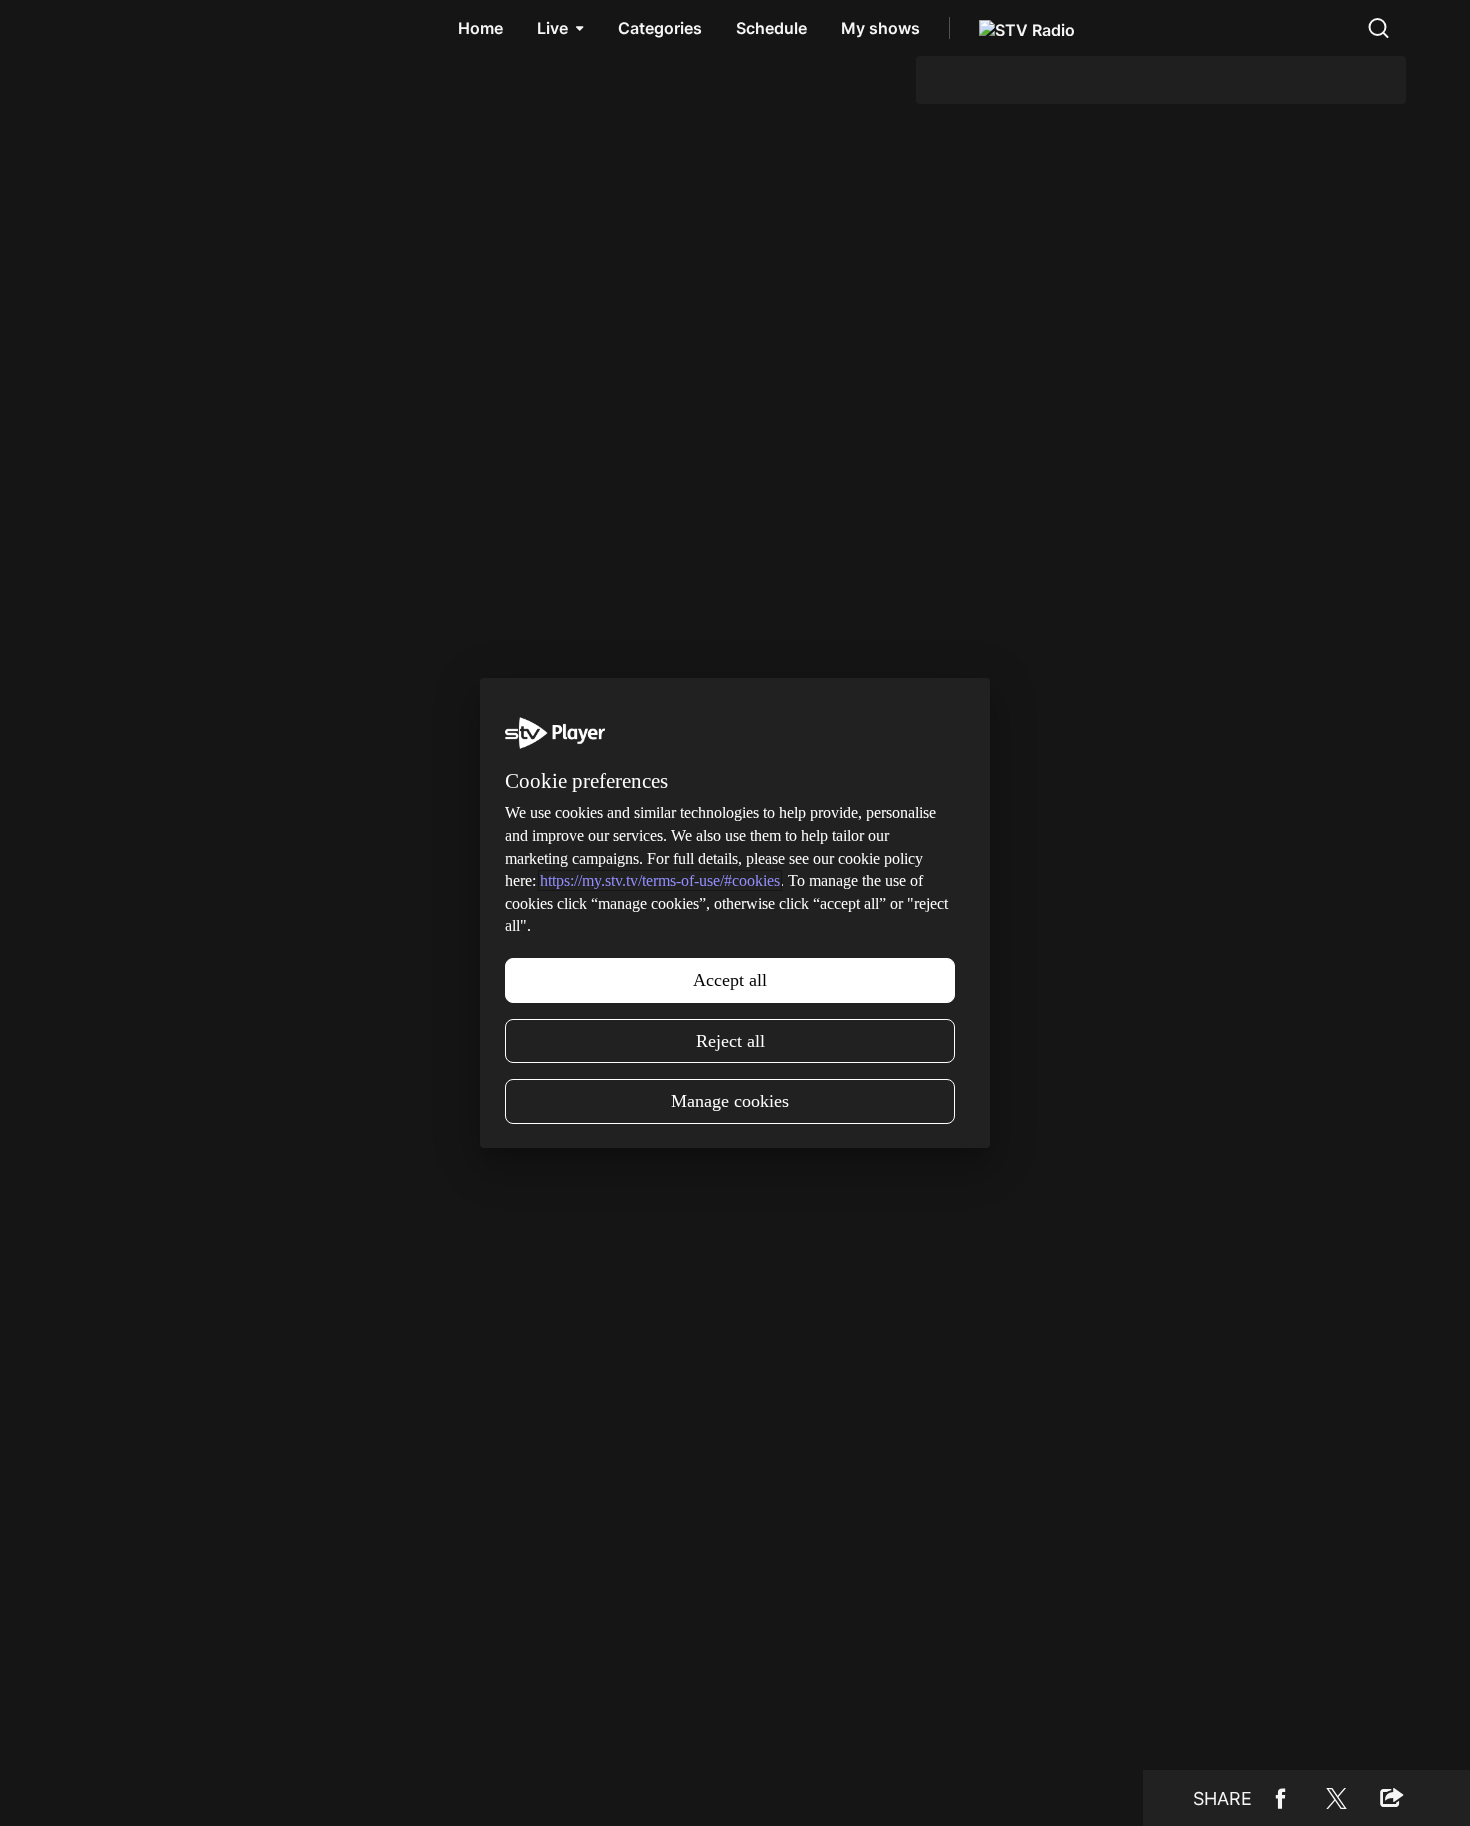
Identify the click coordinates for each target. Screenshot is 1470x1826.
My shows (880, 28)
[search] (1378, 28)
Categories (660, 28)
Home (480, 28)
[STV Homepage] (111, 28)
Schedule (771, 28)
